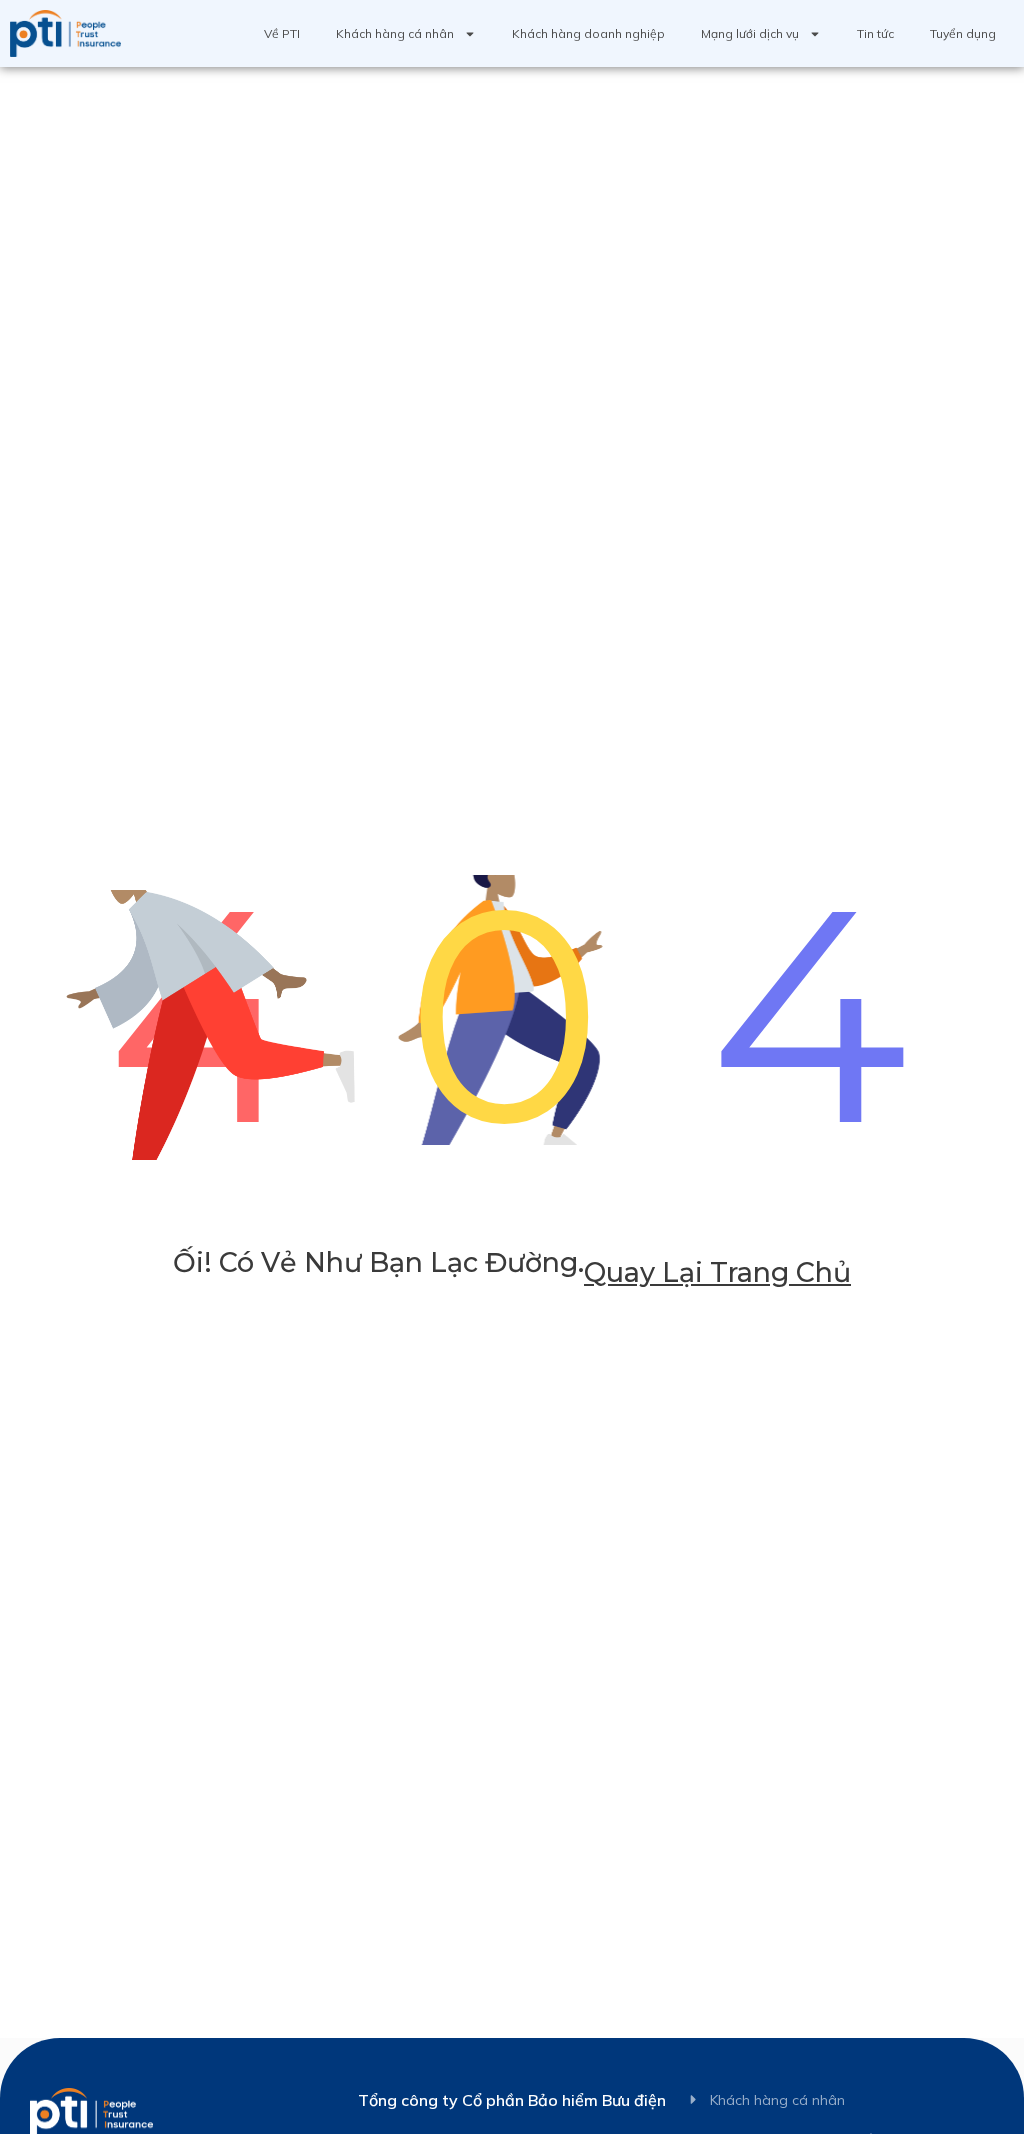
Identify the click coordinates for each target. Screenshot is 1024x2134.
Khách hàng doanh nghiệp (588, 33)
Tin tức (875, 33)
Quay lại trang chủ (717, 1272)
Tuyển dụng (963, 33)
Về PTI (282, 33)
